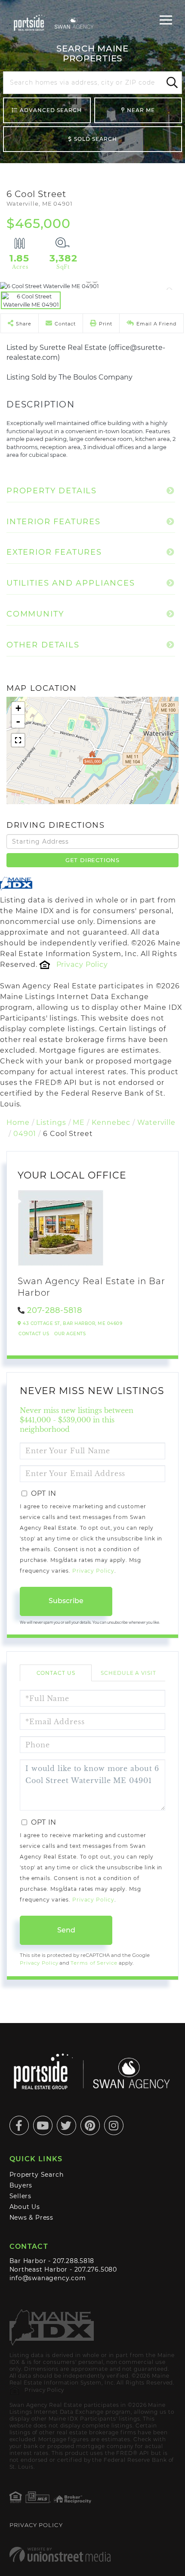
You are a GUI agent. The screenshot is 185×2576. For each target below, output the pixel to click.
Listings (51, 1122)
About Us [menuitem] (25, 2207)
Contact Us (34, 1334)
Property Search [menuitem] (37, 2175)
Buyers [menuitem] (21, 2185)
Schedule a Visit (128, 1673)
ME (79, 1122)
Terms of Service (94, 1963)
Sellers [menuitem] (21, 2196)
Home (18, 1122)
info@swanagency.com (48, 2278)
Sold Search (96, 139)
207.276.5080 (96, 2269)
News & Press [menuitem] (31, 2218)
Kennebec (111, 1122)
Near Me (141, 110)
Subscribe (66, 1601)
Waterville (156, 1122)
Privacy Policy (82, 964)
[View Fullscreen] (18, 740)
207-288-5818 (55, 1310)
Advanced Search (51, 110)
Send (66, 1930)
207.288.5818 (74, 2261)
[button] (171, 83)
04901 (25, 1134)
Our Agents (70, 1334)
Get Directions (92, 860)
